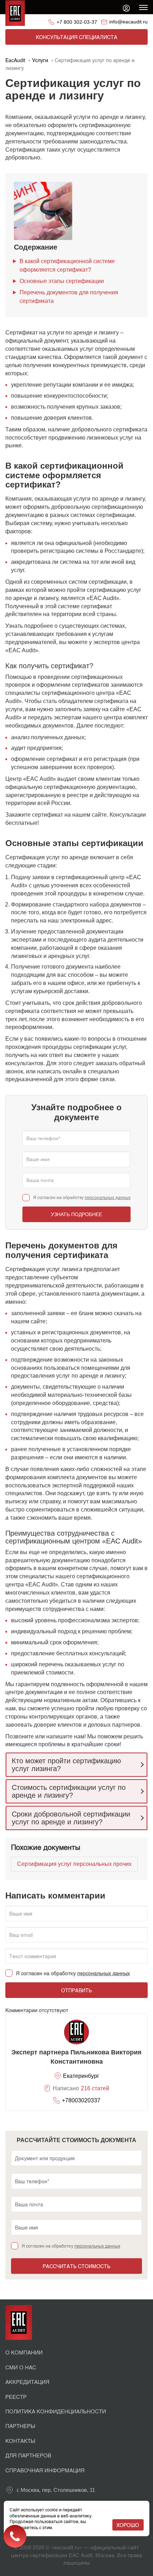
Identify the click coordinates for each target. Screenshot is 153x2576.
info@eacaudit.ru (128, 22)
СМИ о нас (21, 2367)
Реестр (16, 2397)
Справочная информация (45, 2470)
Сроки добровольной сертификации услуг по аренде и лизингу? (71, 1818)
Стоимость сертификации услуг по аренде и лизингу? (69, 1791)
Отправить (76, 1990)
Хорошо (128, 2525)
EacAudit (15, 60)
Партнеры (20, 2426)
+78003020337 (81, 2100)
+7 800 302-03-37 (77, 22)
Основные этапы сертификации (62, 281)
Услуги (40, 60)
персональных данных (108, 1198)
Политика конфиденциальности (56, 2411)
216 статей (95, 2088)
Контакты (20, 2441)
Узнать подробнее (76, 1214)
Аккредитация (27, 2382)
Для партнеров (28, 2455)
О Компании (24, 2352)
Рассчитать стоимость (76, 2266)
